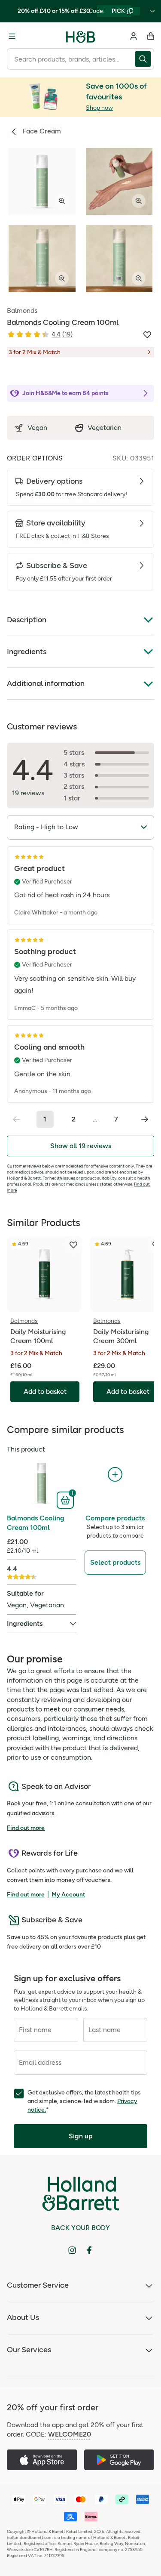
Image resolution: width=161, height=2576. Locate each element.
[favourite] (73, 1245)
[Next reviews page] (145, 1119)
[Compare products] (115, 1475)
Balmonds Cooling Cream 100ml (36, 1523)
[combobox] (71, 59)
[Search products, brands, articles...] (144, 59)
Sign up (81, 2136)
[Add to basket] (66, 1499)
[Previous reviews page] (16, 1119)
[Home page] (81, 36)
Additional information (46, 683)
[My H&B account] (134, 36)
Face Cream (42, 131)
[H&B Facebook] (89, 2250)
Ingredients (27, 652)
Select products (115, 1562)
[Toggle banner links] (152, 11)
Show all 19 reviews (81, 1146)
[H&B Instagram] (72, 2250)
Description (27, 620)
